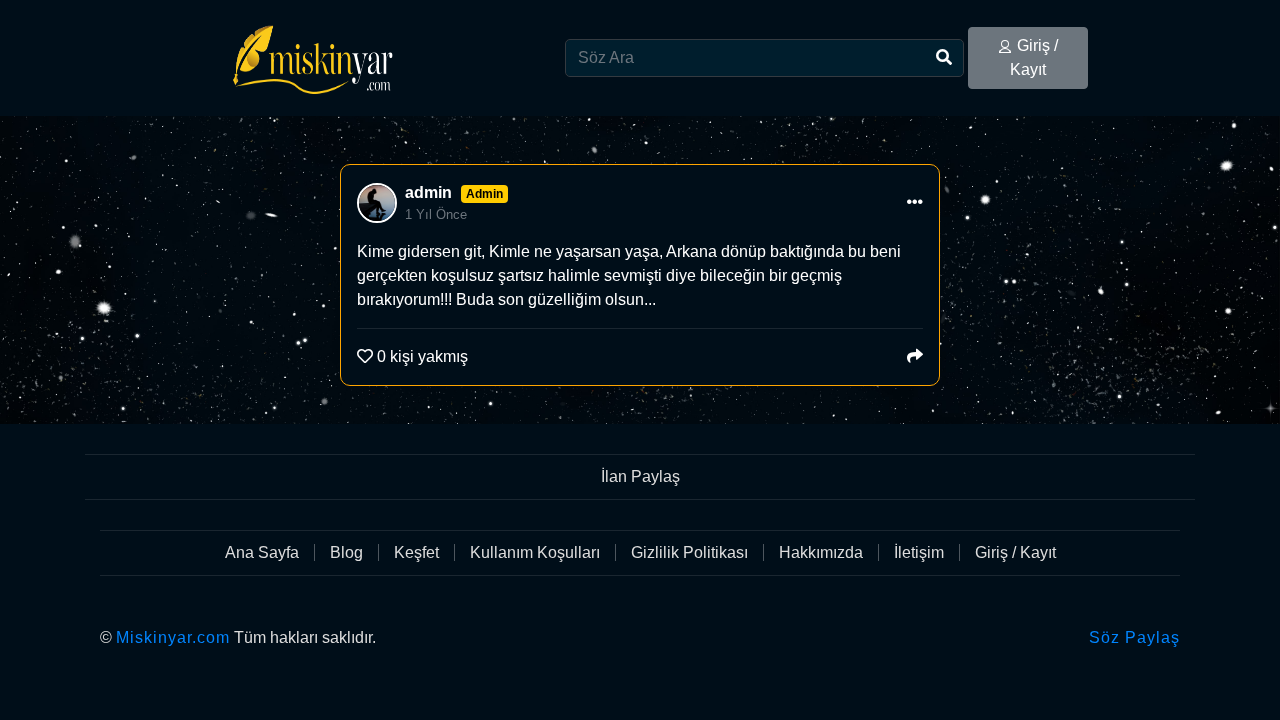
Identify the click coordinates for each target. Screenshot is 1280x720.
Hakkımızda (821, 552)
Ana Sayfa (262, 552)
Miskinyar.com (173, 637)
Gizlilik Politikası (689, 552)
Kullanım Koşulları (535, 552)
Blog (346, 552)
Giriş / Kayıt (1034, 57)
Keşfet (416, 552)
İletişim (919, 552)
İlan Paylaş (640, 476)
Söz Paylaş (1134, 637)
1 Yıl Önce (436, 214)
